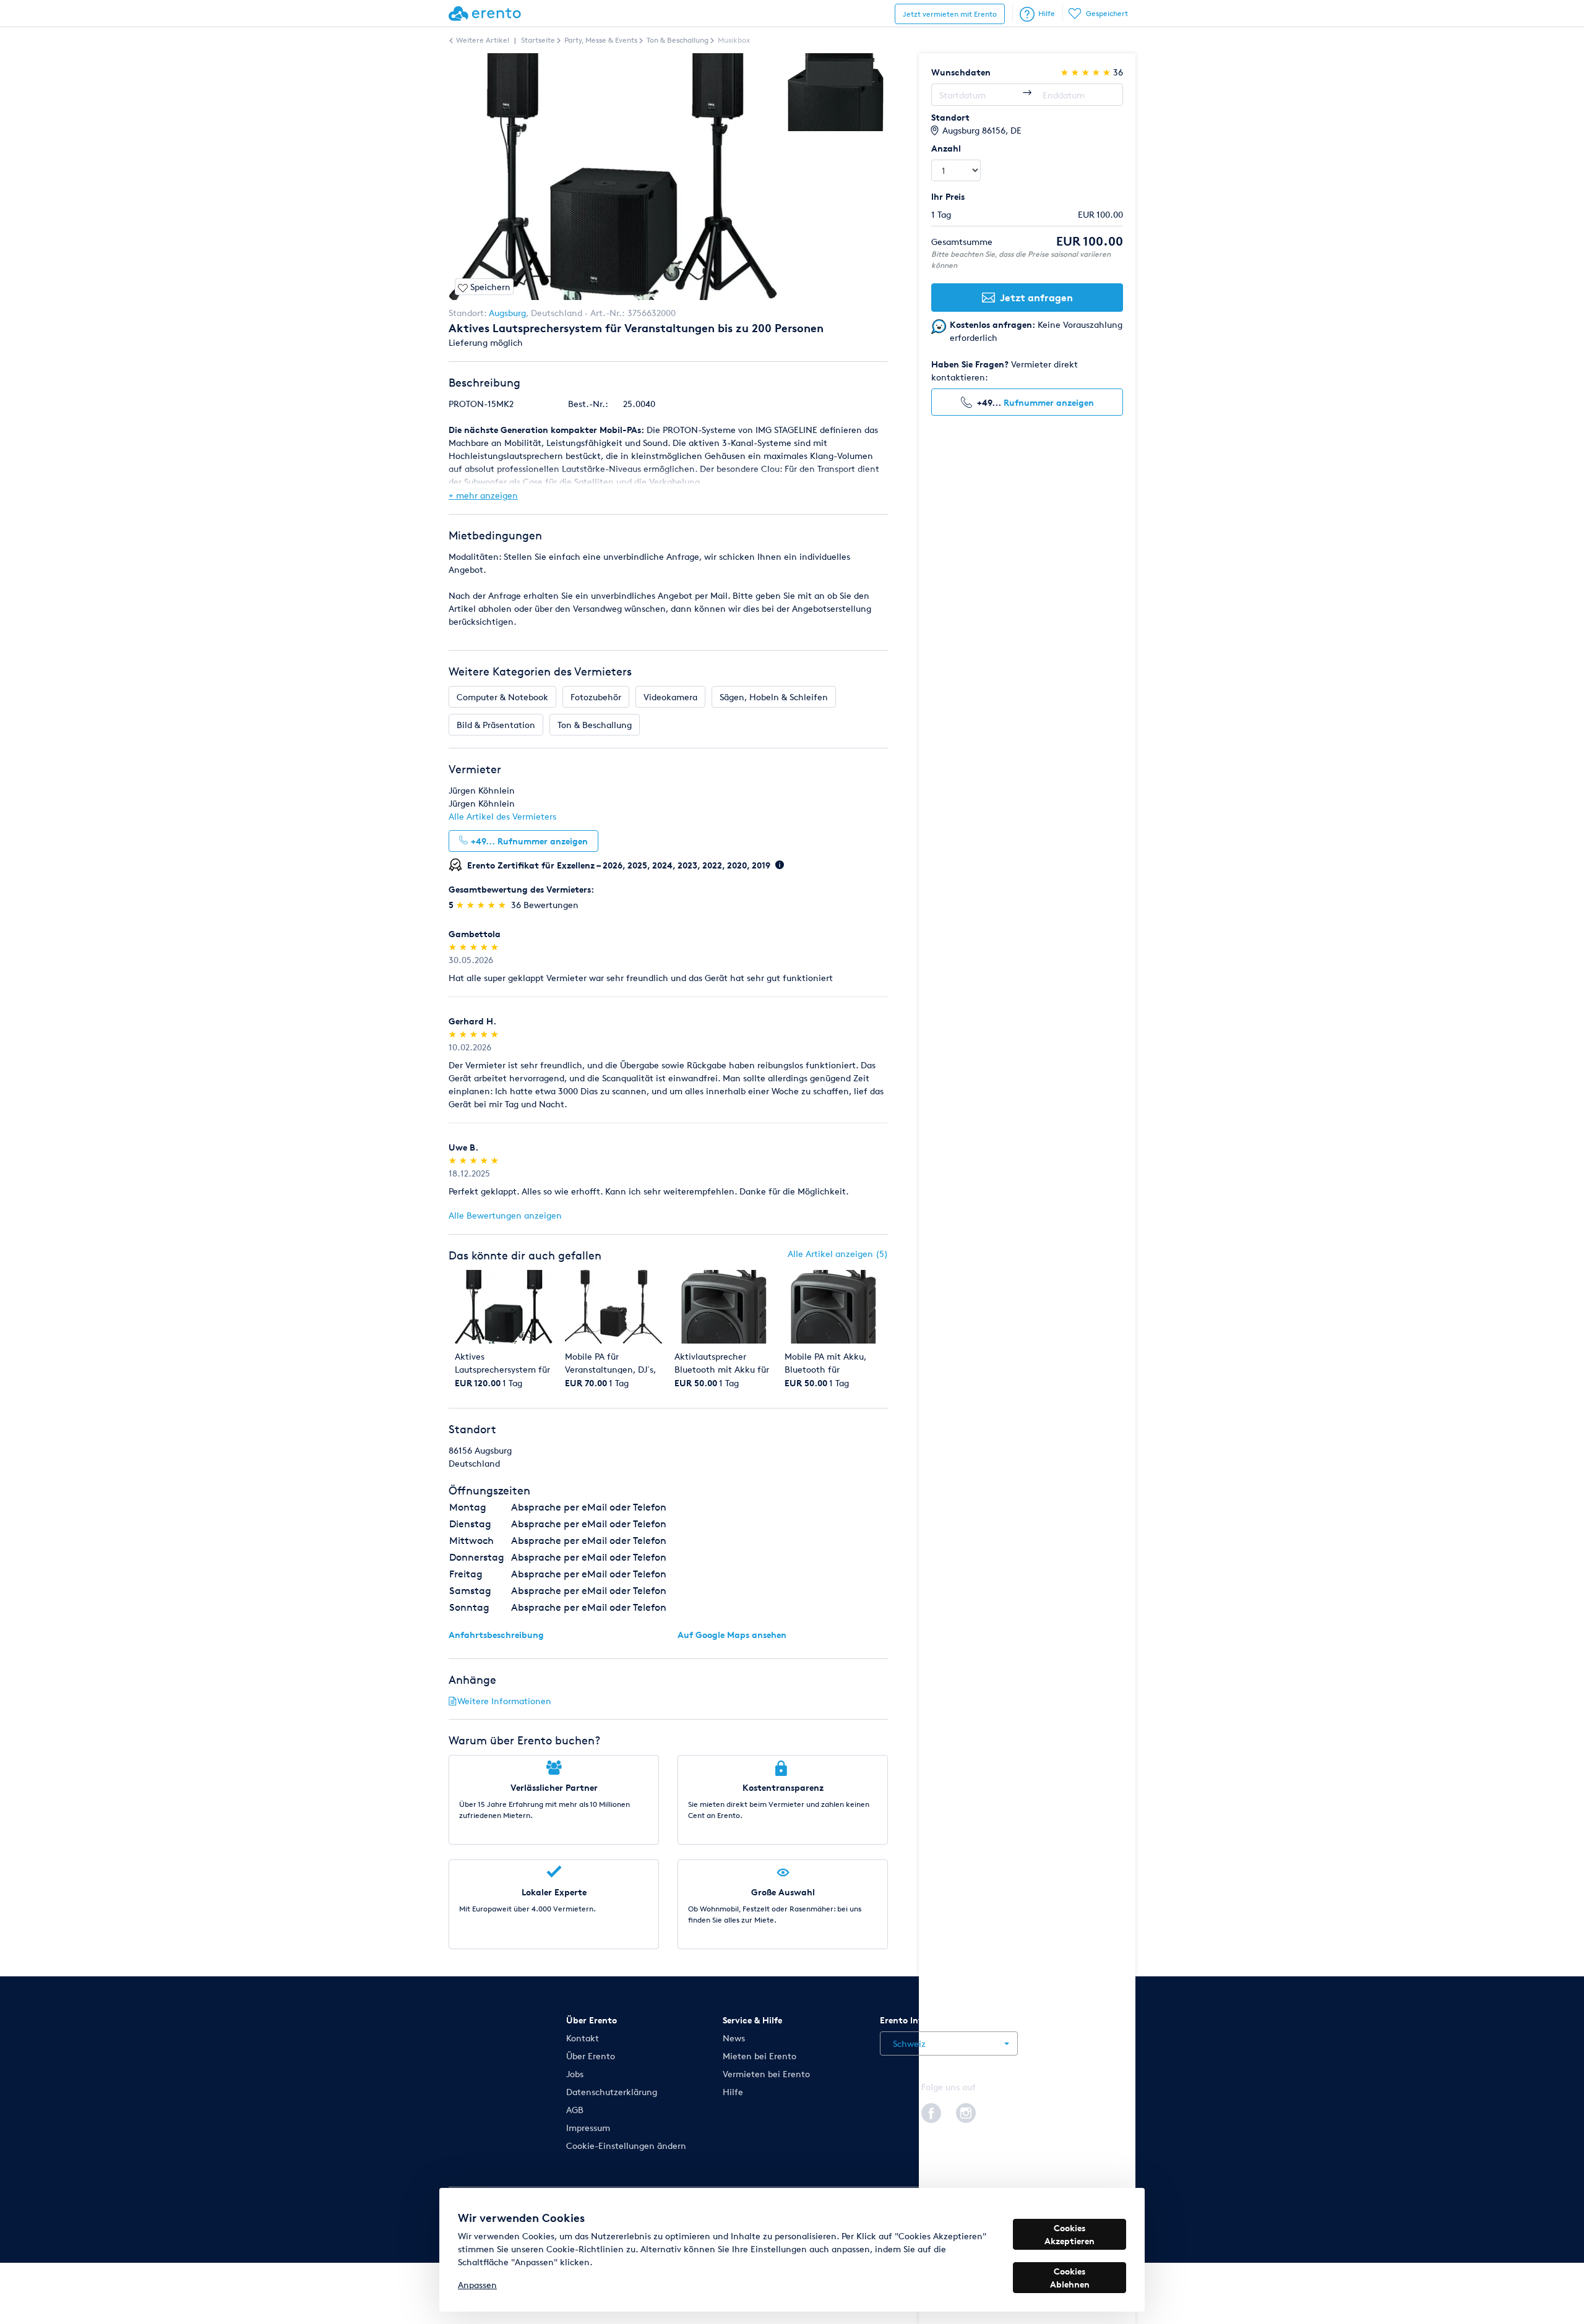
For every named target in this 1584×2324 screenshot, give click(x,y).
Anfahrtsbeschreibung (496, 1635)
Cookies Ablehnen (1070, 2278)
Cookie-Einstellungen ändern (626, 2146)
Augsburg (507, 313)
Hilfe (1047, 13)
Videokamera (670, 697)
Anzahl (946, 148)
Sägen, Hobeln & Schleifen (774, 697)
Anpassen (477, 2285)
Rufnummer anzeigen (1049, 402)
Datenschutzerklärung (612, 2092)
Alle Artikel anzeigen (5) (838, 1254)
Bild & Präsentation (496, 725)
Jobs (575, 2074)
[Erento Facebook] (931, 2111)
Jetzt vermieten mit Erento (950, 14)
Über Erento (591, 2056)
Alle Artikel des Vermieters (502, 816)
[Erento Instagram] (966, 2111)
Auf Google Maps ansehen (732, 1635)
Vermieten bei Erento (766, 2074)
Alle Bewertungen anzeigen (505, 1215)
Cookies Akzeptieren (1070, 2234)
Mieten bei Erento (760, 2056)
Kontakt (583, 2038)
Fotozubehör (596, 697)
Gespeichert (1107, 13)
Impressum (588, 2128)
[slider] (482, 905)
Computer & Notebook (502, 697)
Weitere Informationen (504, 1701)
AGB (575, 2110)
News (734, 2038)
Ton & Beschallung (595, 725)
